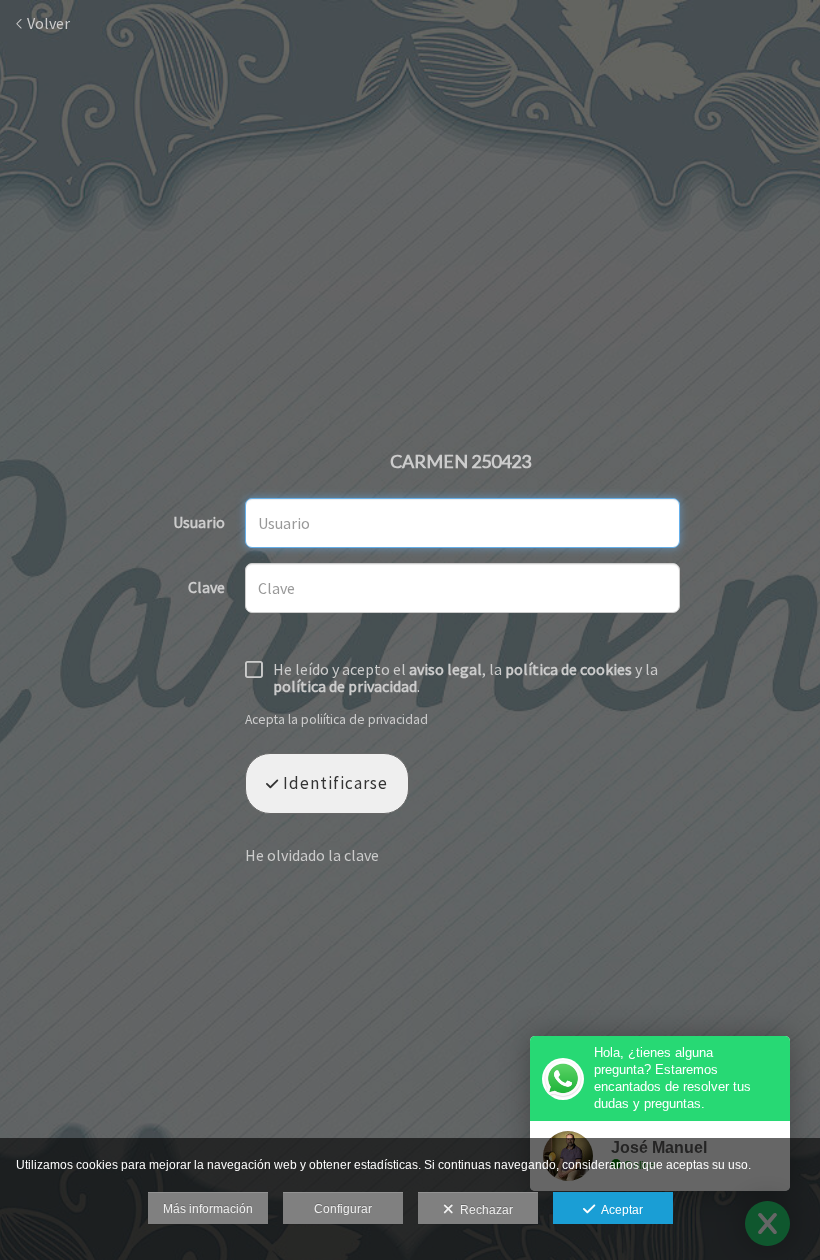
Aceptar (619, 1210)
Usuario (199, 523)
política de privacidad (345, 686)
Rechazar (483, 1210)
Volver (47, 23)
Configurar (343, 1209)
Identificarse (333, 783)
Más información (208, 1209)
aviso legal (445, 669)
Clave (206, 588)
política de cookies (568, 669)
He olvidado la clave (312, 855)
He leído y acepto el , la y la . (465, 678)
